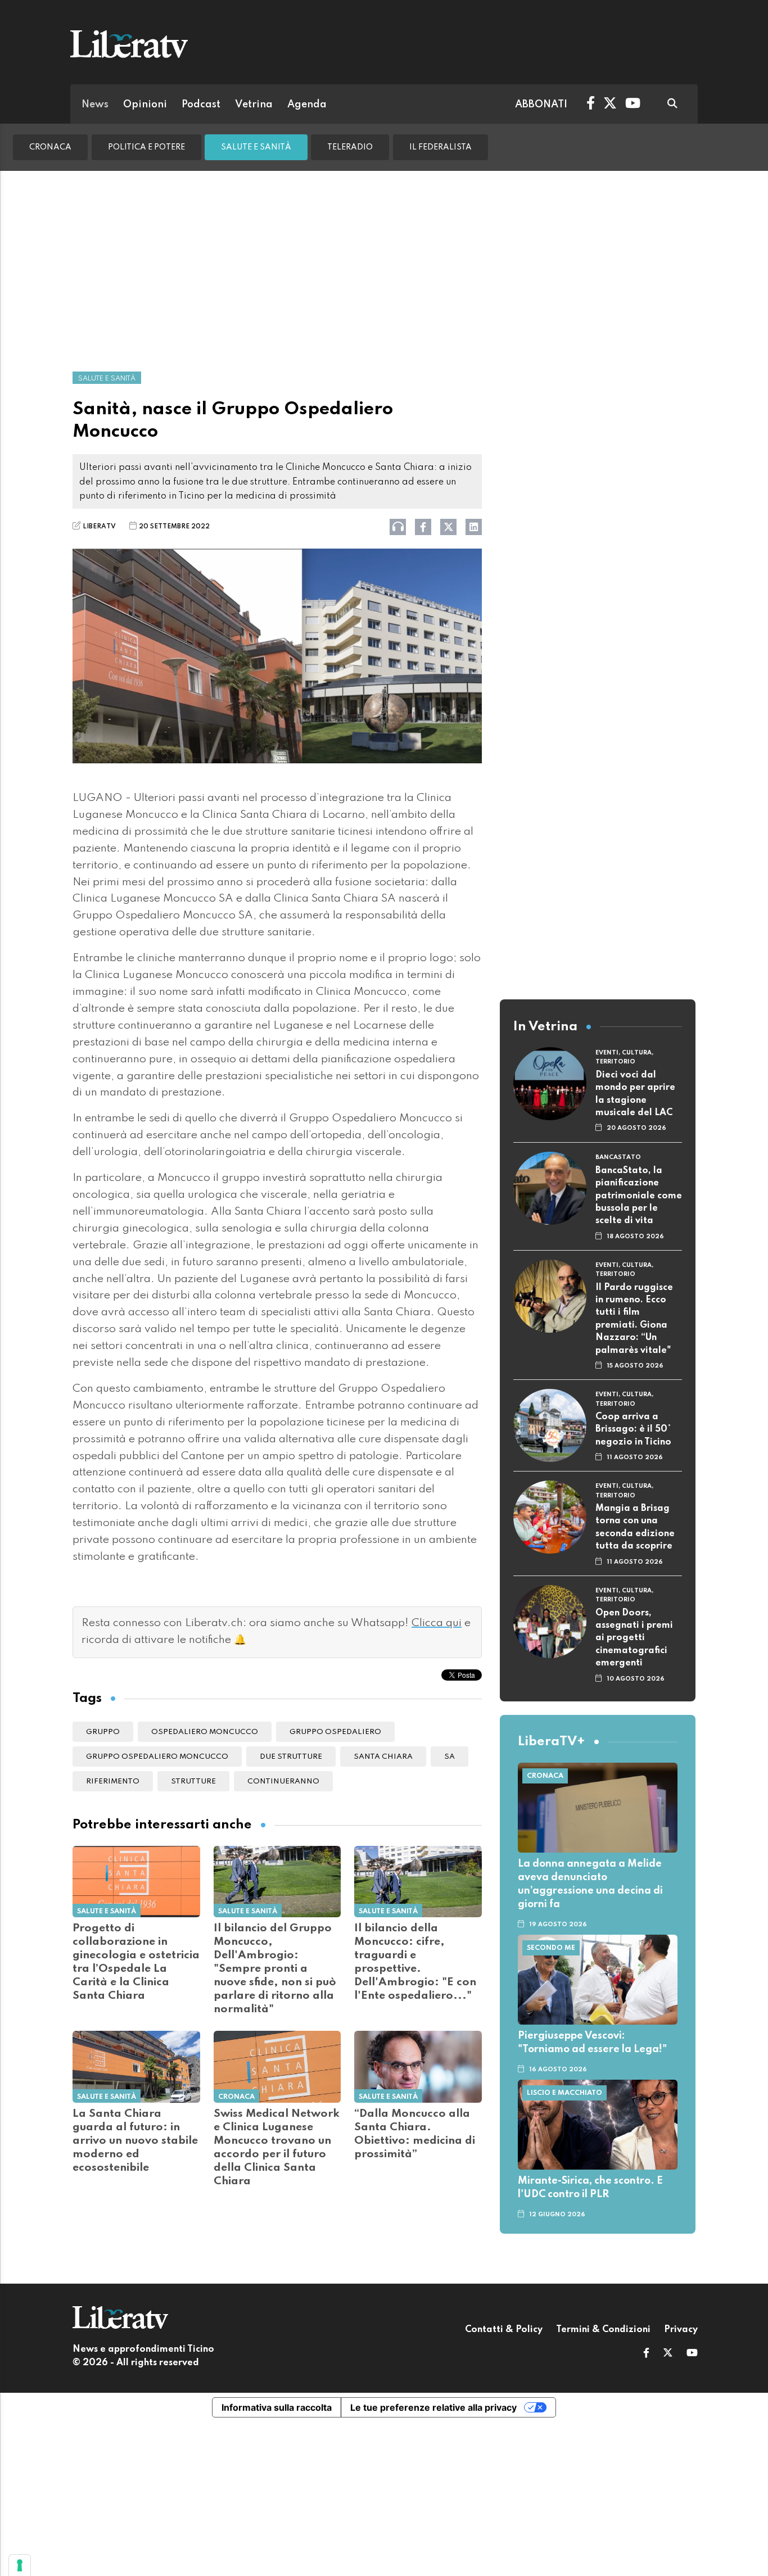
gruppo (103, 1732)
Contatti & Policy (504, 2330)
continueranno (283, 1782)
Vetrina (254, 105)
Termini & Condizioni (603, 2330)
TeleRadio (350, 147)
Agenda (307, 105)
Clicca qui (437, 1623)
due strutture (291, 1757)
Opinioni (145, 105)
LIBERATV (99, 527)
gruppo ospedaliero (335, 1732)
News (95, 105)
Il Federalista (441, 147)
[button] (646, 2354)
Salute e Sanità (256, 147)
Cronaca (50, 147)
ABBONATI (541, 105)
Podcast (201, 105)
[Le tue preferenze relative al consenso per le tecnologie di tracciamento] (20, 2565)
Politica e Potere (146, 147)
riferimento (113, 1782)
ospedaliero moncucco (205, 1732)
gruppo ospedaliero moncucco (157, 1757)
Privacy (681, 2330)
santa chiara (383, 1757)
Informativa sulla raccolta (277, 2407)
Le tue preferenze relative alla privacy (433, 2407)
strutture (193, 1782)
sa (449, 1757)
